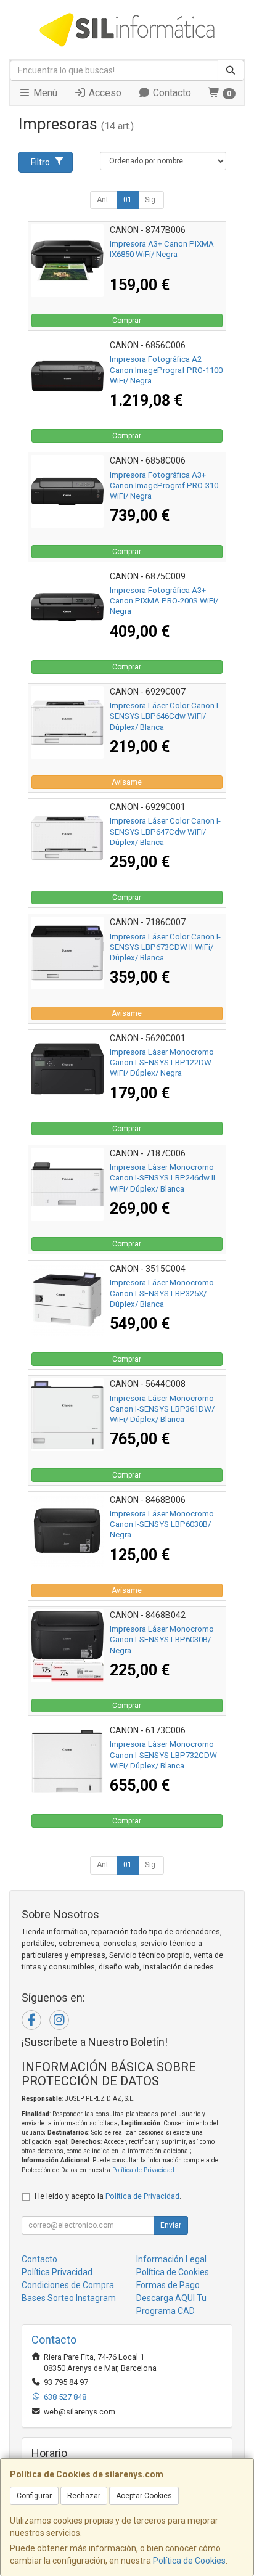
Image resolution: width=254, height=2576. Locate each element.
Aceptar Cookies (144, 2496)
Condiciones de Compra (68, 2285)
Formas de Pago (168, 2285)
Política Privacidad (57, 2272)
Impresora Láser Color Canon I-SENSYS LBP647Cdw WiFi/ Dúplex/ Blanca (165, 832)
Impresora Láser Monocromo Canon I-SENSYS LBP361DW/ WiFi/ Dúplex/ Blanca (162, 1409)
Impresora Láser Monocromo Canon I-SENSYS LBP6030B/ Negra (162, 1524)
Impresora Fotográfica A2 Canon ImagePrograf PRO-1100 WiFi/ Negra (166, 370)
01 (128, 200)
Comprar (127, 321)
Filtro (40, 162)
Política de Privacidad (143, 2170)
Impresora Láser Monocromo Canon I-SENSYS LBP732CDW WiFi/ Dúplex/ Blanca (163, 1755)
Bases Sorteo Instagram (69, 2298)
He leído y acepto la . (108, 2196)
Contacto (171, 93)
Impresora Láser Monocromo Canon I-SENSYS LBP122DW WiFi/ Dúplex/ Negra (162, 1063)
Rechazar (84, 2496)
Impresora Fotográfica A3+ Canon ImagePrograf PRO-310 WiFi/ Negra (164, 486)
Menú (44, 93)
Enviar (171, 2225)
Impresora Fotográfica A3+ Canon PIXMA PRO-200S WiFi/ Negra (164, 601)
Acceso (104, 93)
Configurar (34, 2496)
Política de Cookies (189, 2561)
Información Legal (171, 2259)
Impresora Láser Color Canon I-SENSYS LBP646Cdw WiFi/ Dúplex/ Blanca (165, 716)
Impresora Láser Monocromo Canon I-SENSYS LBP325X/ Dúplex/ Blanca (162, 1293)
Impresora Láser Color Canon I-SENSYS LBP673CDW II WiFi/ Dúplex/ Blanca (165, 947)
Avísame (127, 782)
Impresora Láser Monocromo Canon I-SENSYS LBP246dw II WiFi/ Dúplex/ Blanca (162, 1178)
